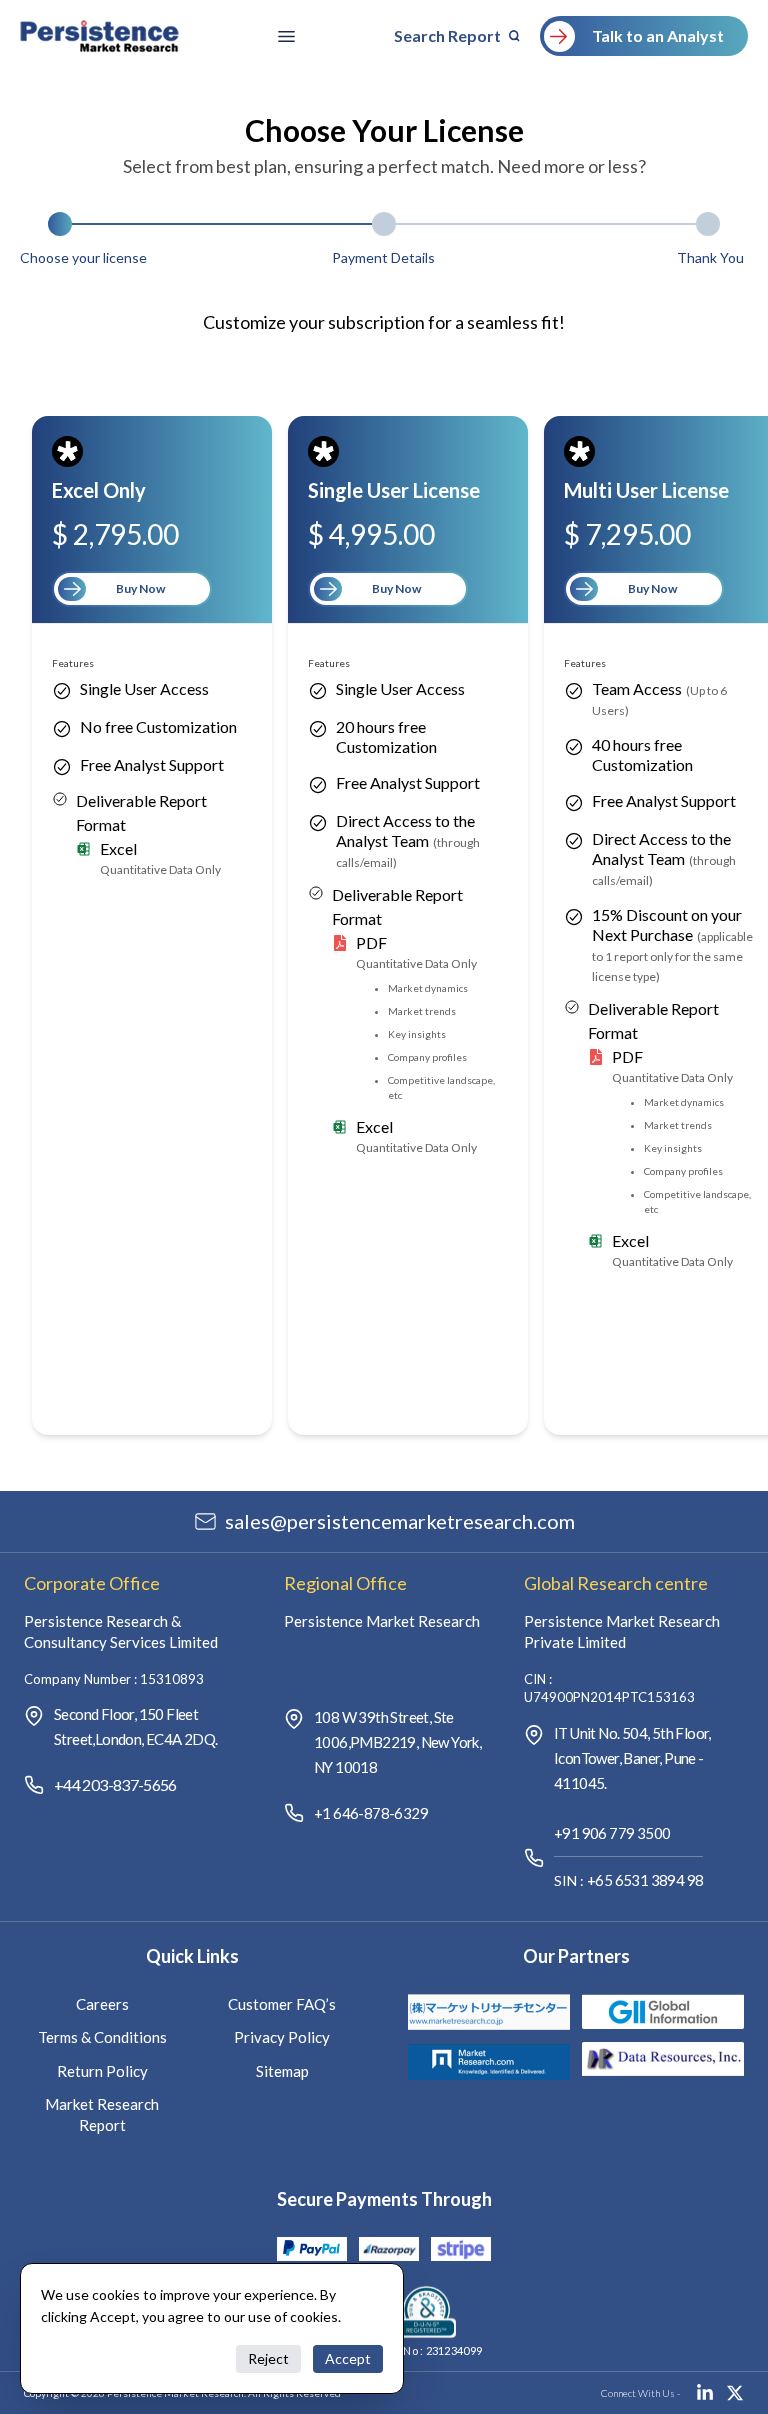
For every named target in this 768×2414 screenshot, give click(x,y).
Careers (102, 2004)
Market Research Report (102, 2114)
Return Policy (102, 2071)
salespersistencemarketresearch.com (400, 1521)
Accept (348, 2358)
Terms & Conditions (102, 2037)
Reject (268, 2358)
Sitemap (282, 2071)
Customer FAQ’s (282, 2004)
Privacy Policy (282, 2037)
